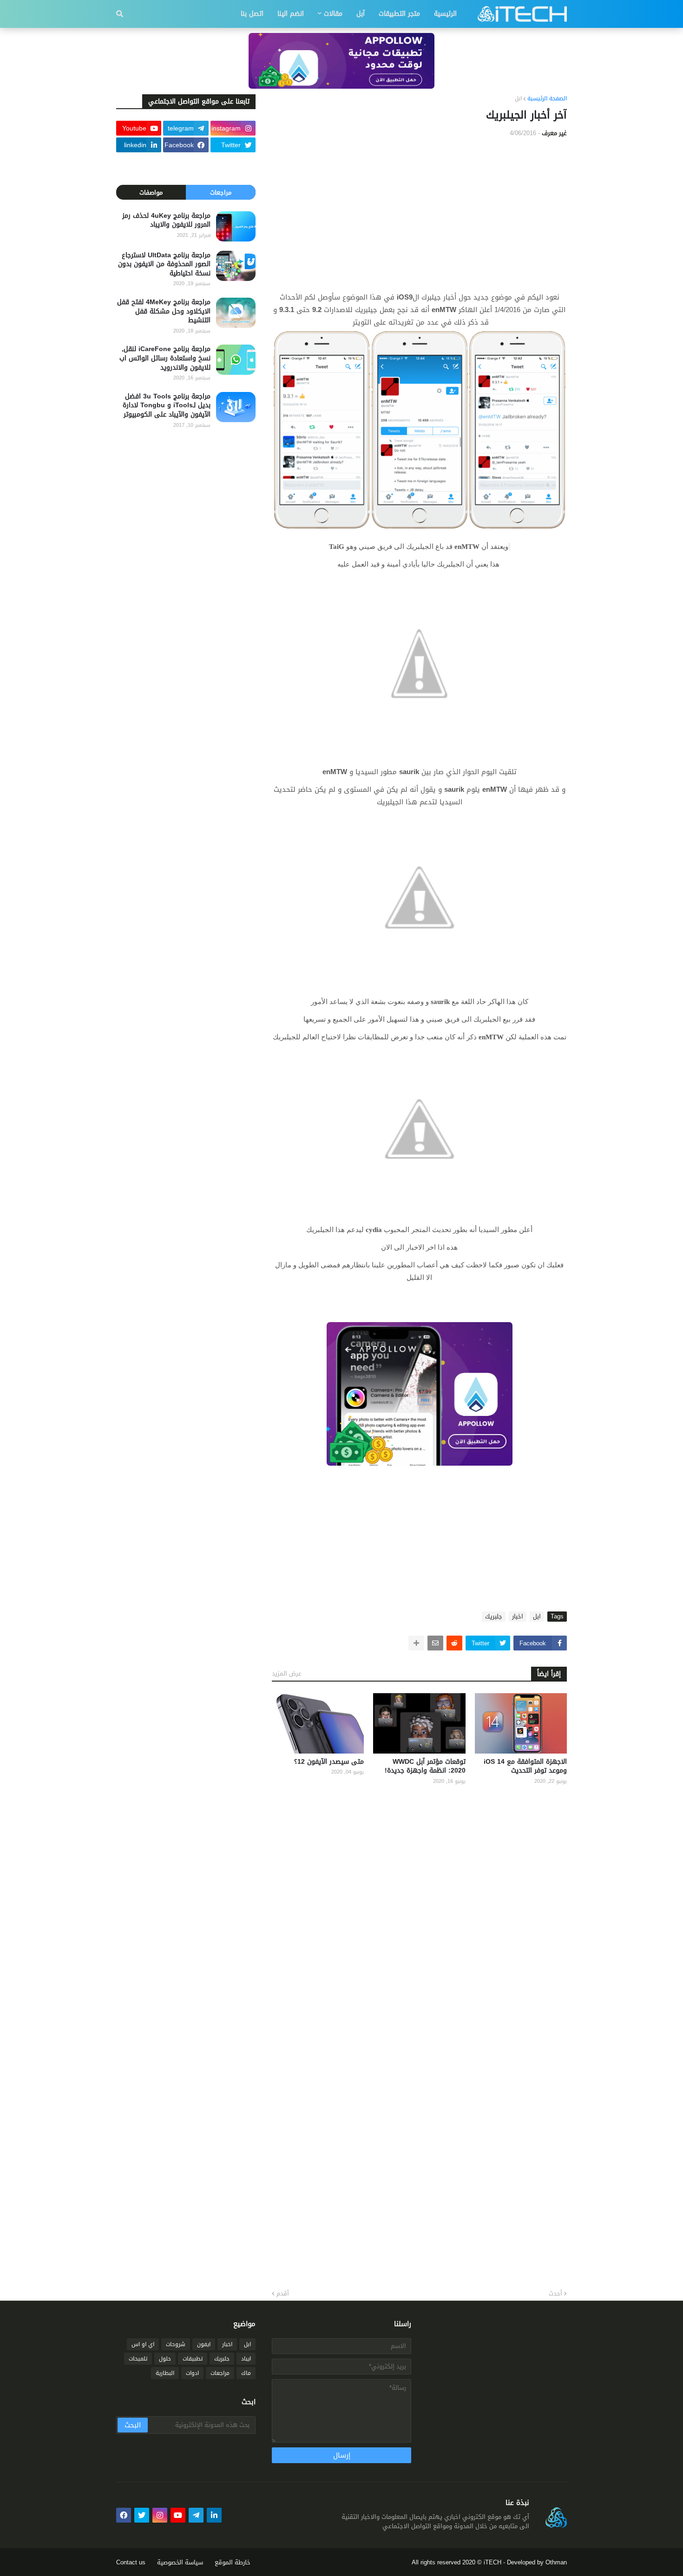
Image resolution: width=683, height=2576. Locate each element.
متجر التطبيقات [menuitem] (399, 14)
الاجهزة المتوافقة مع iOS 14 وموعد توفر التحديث (525, 1766)
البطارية (165, 2373)
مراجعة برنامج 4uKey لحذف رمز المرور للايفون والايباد (166, 220)
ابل (518, 99)
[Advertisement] (419, 215)
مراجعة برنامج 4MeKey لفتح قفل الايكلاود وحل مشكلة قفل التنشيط (164, 311)
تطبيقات (193, 2359)
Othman (556, 2562)
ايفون (204, 2344)
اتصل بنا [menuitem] (252, 14)
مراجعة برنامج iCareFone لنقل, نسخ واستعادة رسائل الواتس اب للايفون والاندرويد (165, 358)
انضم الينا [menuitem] (291, 14)
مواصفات (151, 192)
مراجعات (221, 192)
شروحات (176, 2344)
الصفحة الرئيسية (547, 99)
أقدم (283, 2294)
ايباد (246, 2359)
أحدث (555, 2294)
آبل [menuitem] (361, 14)
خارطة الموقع (233, 2562)
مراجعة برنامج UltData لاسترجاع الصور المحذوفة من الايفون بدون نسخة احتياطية (164, 264)
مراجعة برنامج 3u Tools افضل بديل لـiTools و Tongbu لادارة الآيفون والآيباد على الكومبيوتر (167, 406)
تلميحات (138, 2359)
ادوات (192, 2373)
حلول (165, 2359)
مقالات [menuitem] (333, 14)
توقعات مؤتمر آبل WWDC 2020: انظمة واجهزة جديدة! (425, 1766)
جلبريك (494, 1617)
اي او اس (143, 2344)
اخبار (518, 1617)
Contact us (131, 2562)
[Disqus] (419, 1914)
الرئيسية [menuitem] (445, 14)
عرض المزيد (287, 1673)
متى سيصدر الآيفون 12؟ (329, 1762)
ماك (246, 2373)
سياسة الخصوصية (180, 2562)
